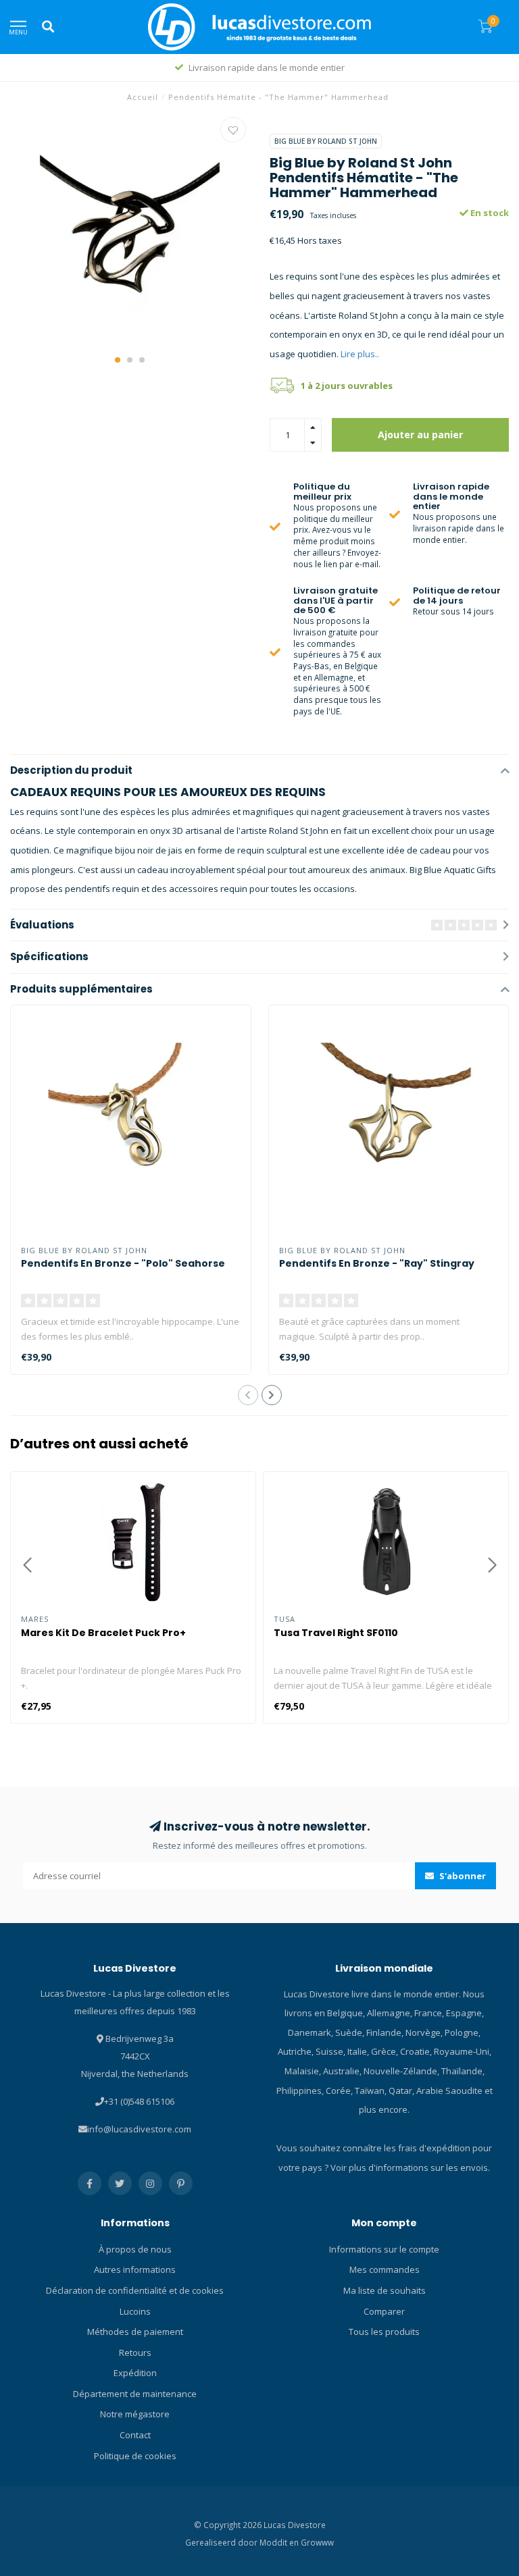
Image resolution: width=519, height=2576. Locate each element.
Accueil (143, 97)
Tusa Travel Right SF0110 (336, 1633)
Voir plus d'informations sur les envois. (410, 2167)
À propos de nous (135, 2249)
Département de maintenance (135, 2394)
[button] (118, 360)
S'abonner (462, 1876)
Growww (317, 2542)
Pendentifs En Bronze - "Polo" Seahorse (123, 1263)
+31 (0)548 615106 (139, 2101)
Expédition (135, 2373)
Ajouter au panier (420, 435)
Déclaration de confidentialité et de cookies (135, 2290)
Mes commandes (385, 2269)
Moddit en (280, 2542)
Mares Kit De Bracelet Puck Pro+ (103, 1633)
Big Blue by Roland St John (326, 141)
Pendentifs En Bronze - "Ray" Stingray (377, 1263)
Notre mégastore (135, 2414)
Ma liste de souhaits (385, 2290)
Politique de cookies (135, 2456)
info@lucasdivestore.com (139, 2129)
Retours (135, 2352)
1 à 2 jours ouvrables (347, 386)
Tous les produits (384, 2332)
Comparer (384, 2311)
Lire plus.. (360, 354)
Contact (135, 2435)
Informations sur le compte (384, 2249)
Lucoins (135, 2311)
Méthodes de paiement (135, 2332)
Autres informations (135, 2269)
